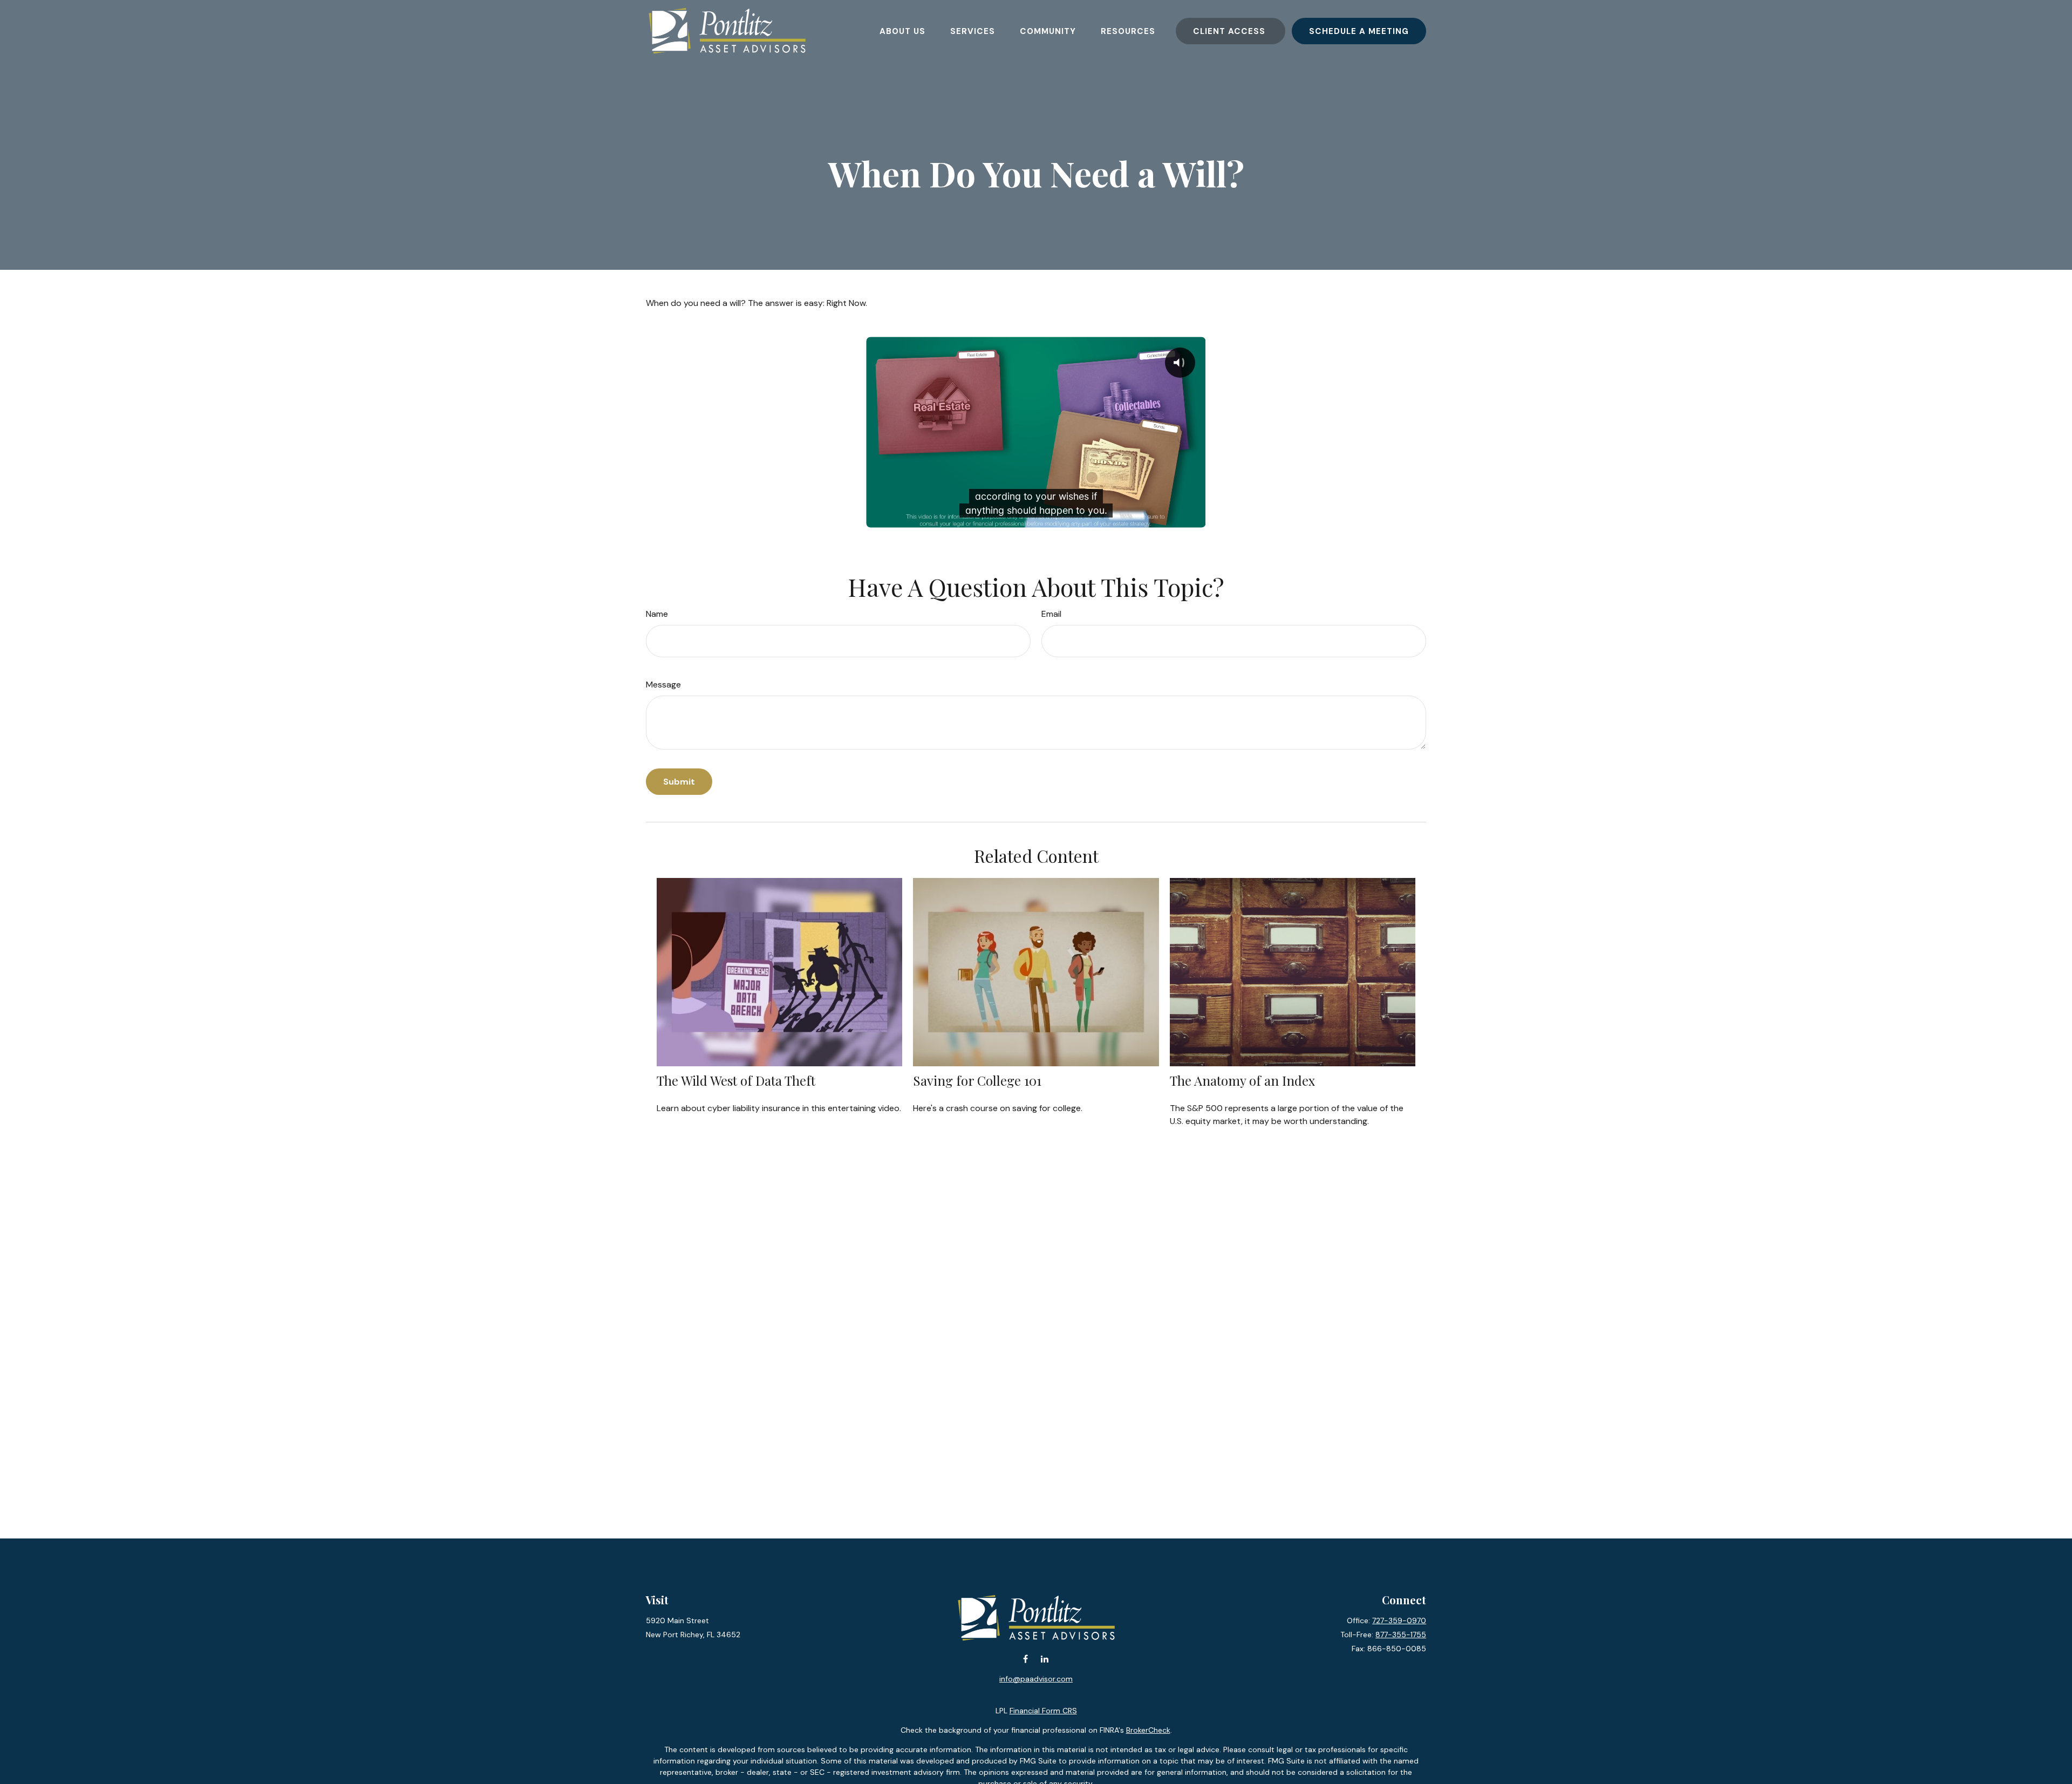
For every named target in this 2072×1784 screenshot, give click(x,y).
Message (663, 685)
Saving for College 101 (977, 1080)
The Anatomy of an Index (1242, 1080)
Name (657, 614)
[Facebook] (1025, 1659)
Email (1051, 614)
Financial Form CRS (1043, 1711)
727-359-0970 (1399, 1620)
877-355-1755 (1401, 1635)
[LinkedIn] (1044, 1659)
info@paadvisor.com (1036, 1679)
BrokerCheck (1148, 1730)
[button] (902, 31)
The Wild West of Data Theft (736, 1080)
